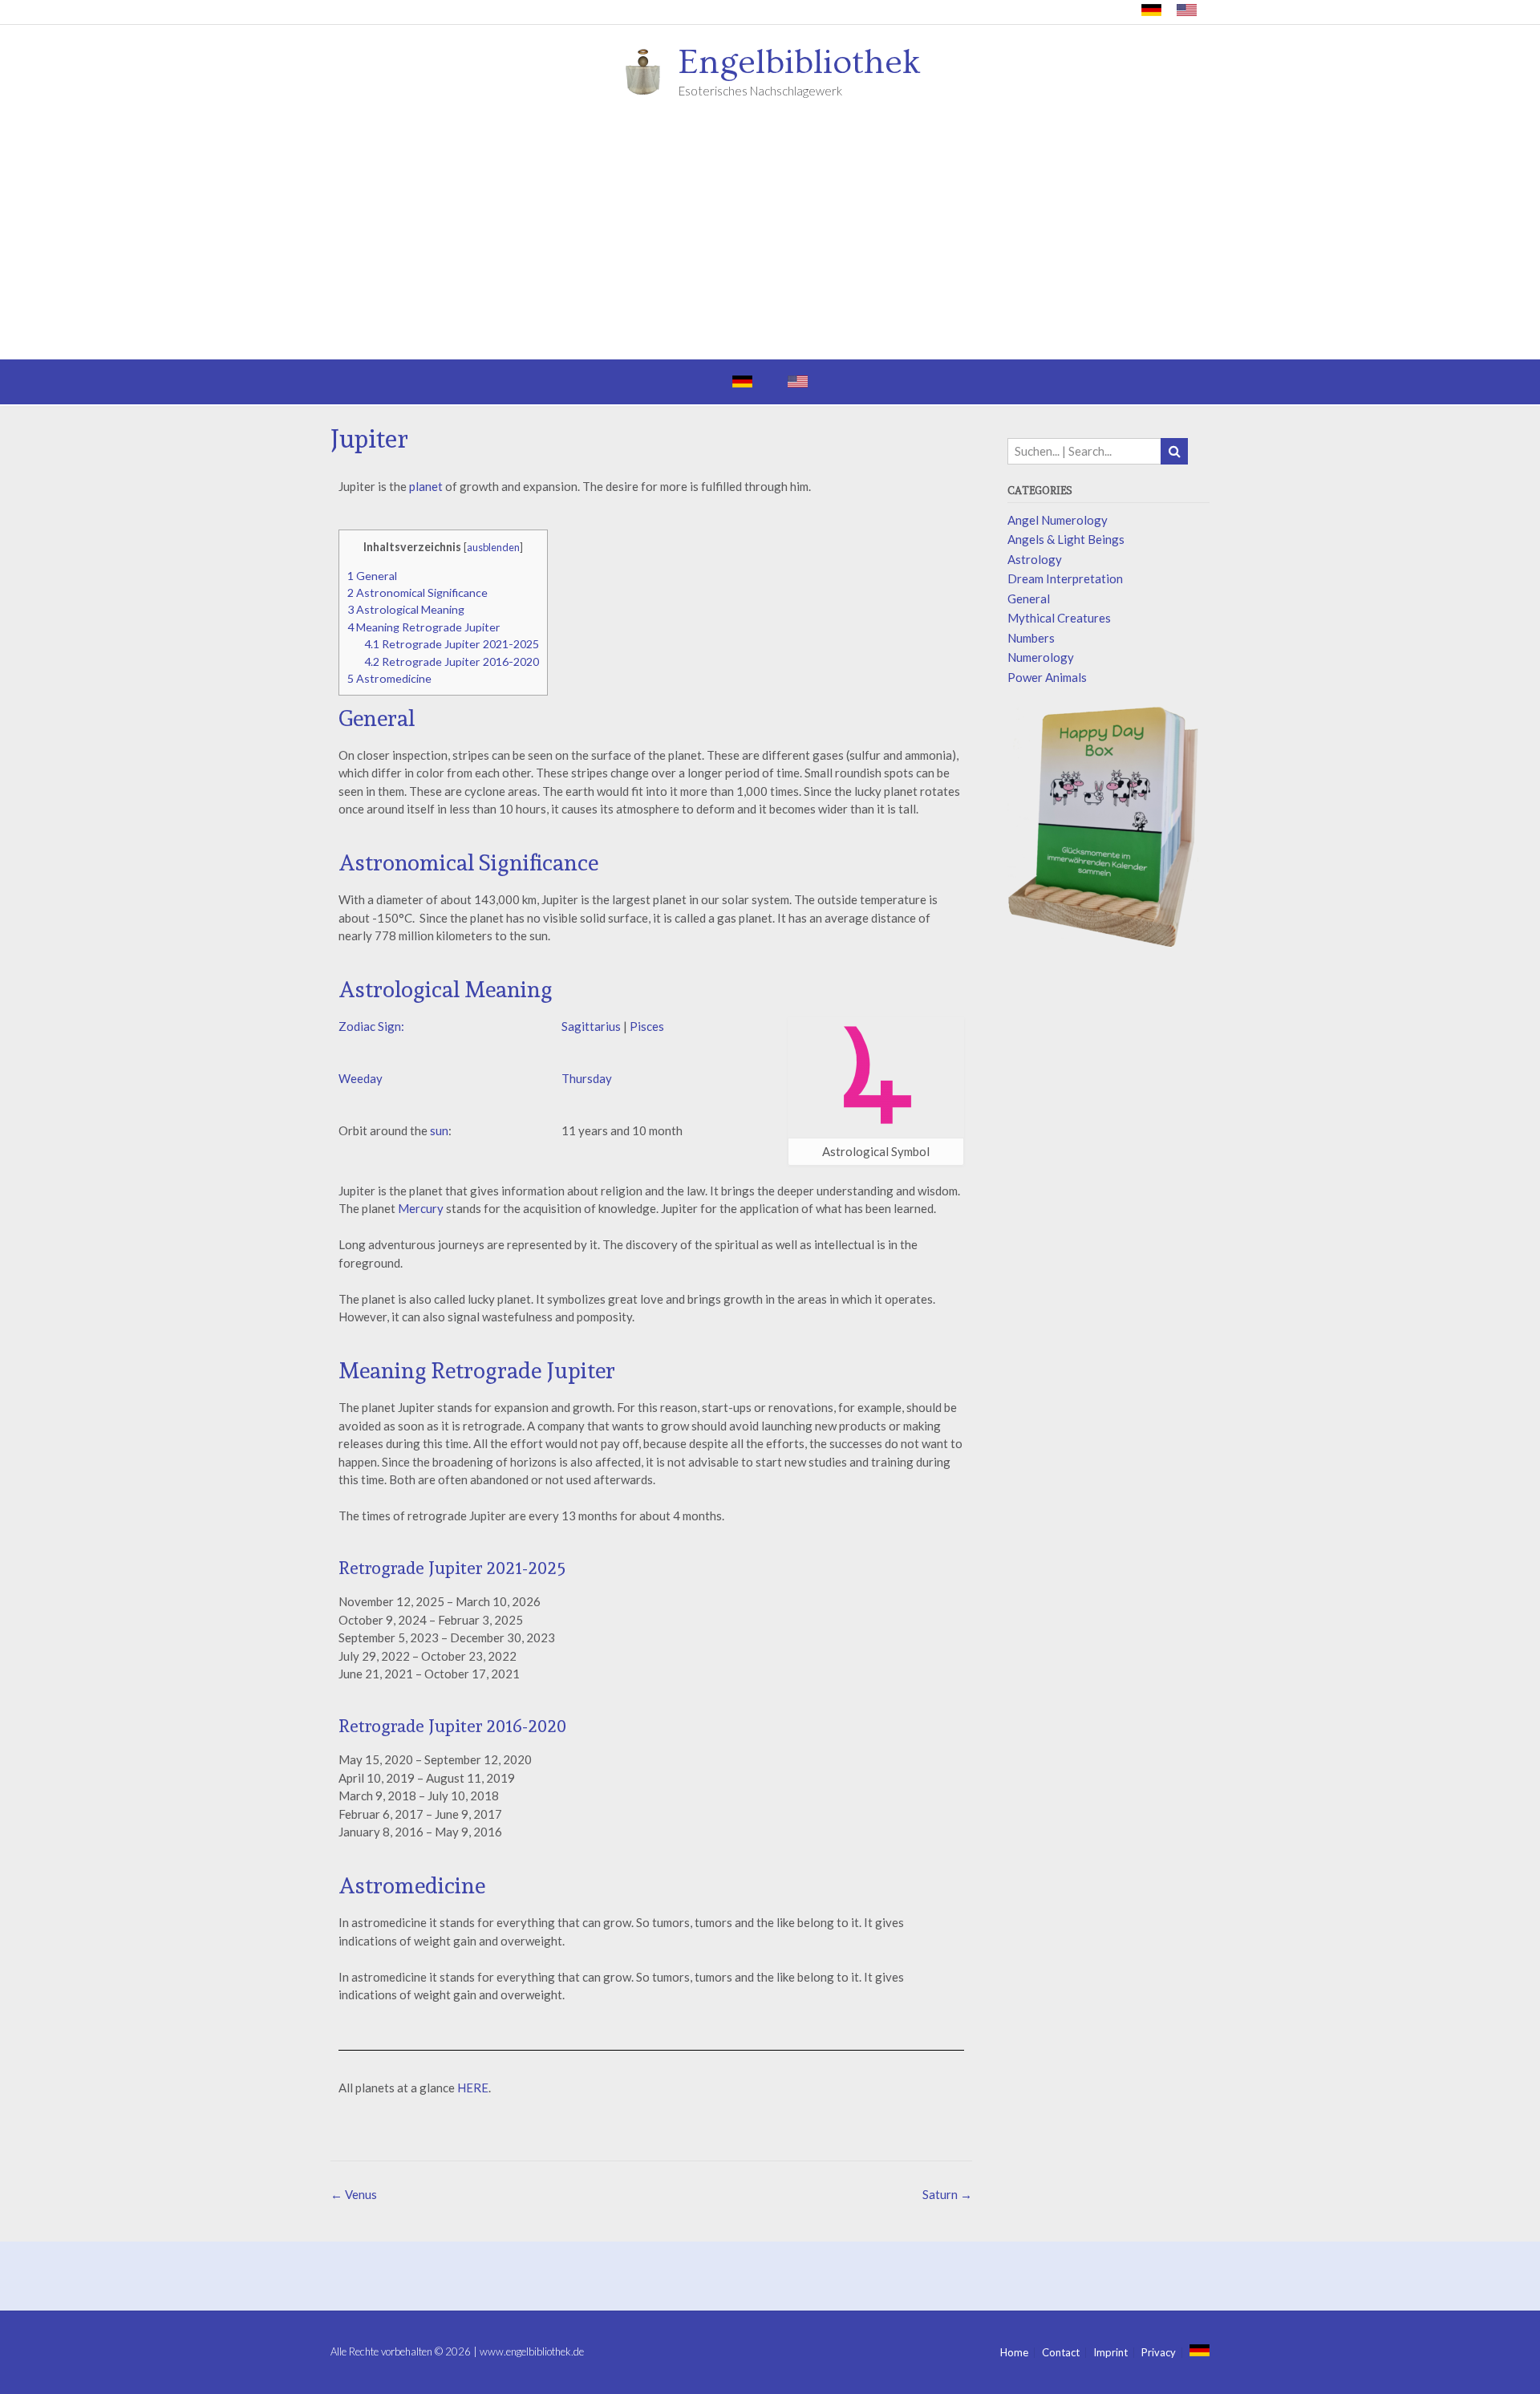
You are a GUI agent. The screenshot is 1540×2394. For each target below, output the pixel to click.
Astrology (1035, 559)
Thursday (587, 1078)
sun (439, 1130)
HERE (473, 2088)
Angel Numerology (1058, 520)
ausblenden (493, 547)
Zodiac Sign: (371, 1026)
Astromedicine (389, 678)
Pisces (647, 1026)
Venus (354, 2194)
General (372, 576)
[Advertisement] (770, 239)
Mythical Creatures (1059, 618)
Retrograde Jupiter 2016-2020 (452, 661)
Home (1014, 2353)
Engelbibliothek (800, 63)
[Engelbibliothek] (648, 71)
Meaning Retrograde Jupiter (424, 627)
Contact (1061, 2353)
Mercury (421, 1208)
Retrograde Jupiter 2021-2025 (452, 644)
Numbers (1031, 638)
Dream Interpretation (1065, 578)
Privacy (1159, 2353)
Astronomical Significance (417, 592)
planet (426, 486)
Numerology (1041, 657)
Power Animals (1047, 677)
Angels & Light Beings (1066, 539)
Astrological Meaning (406, 609)
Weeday (361, 1078)
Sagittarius (592, 1026)
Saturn (947, 2194)
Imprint (1110, 2353)
